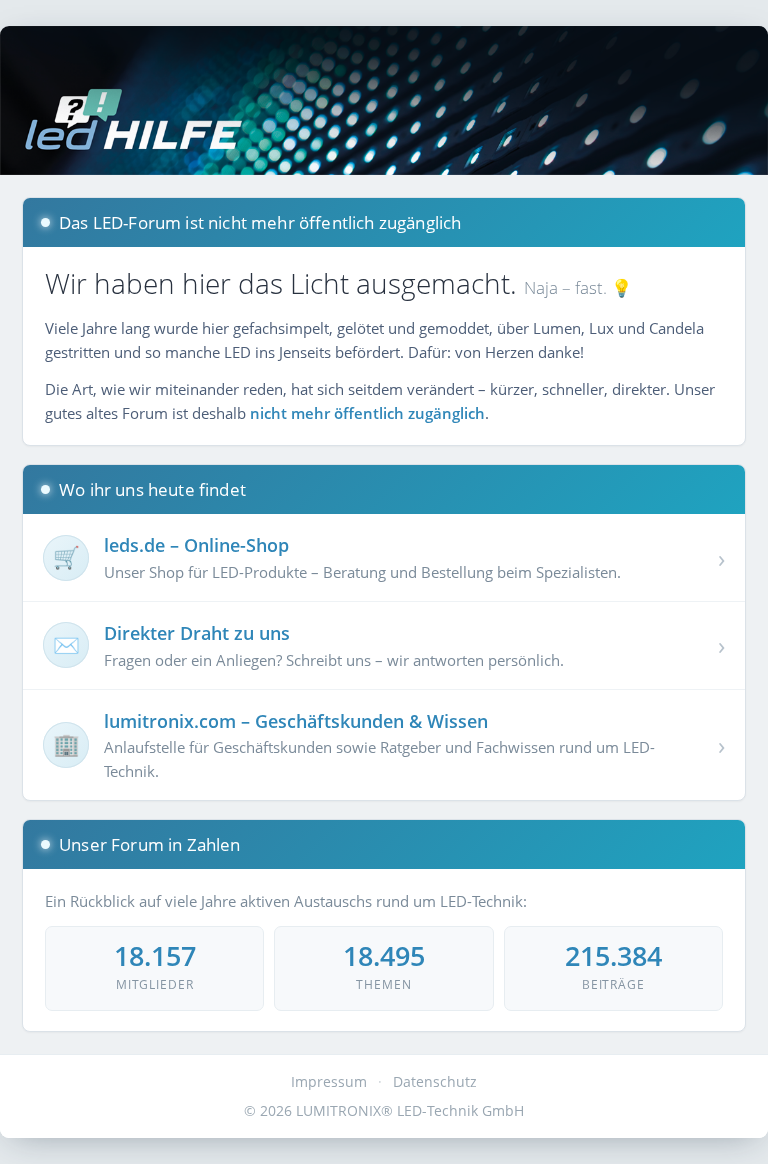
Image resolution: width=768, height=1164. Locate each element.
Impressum (329, 1081)
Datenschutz (435, 1081)
